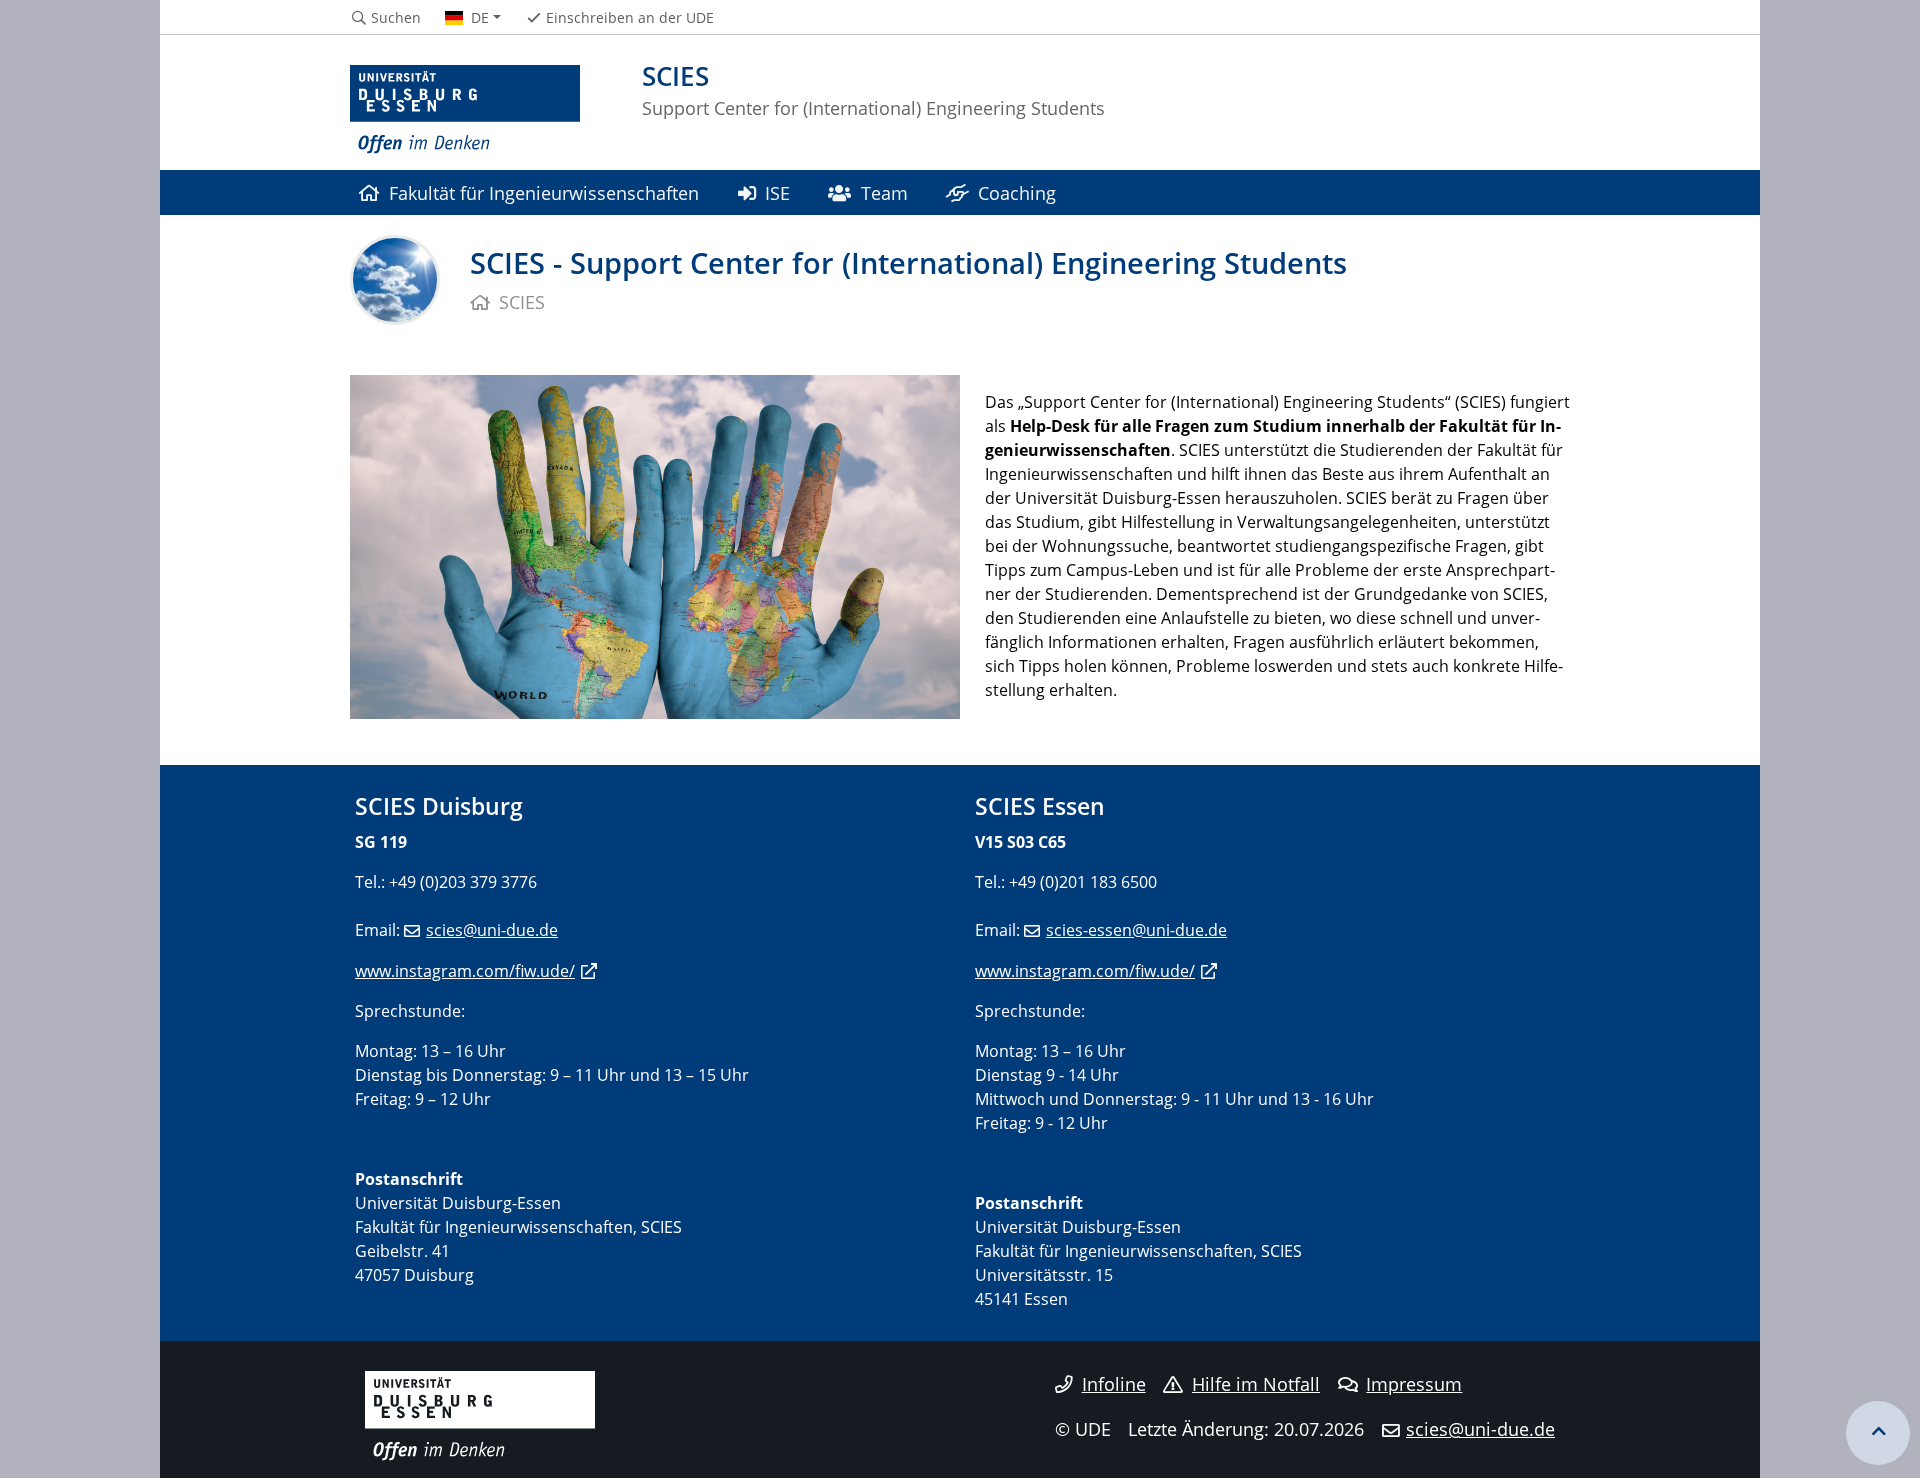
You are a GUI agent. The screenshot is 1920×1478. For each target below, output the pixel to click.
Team (884, 192)
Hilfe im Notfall (1256, 1384)
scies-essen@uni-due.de (1136, 930)
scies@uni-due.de (492, 930)
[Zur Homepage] (465, 110)
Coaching (1017, 192)
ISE (777, 192)
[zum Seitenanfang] (1878, 1433)
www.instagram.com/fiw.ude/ (465, 971)
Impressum (1414, 1384)
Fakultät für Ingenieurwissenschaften (544, 192)
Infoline (1114, 1384)
